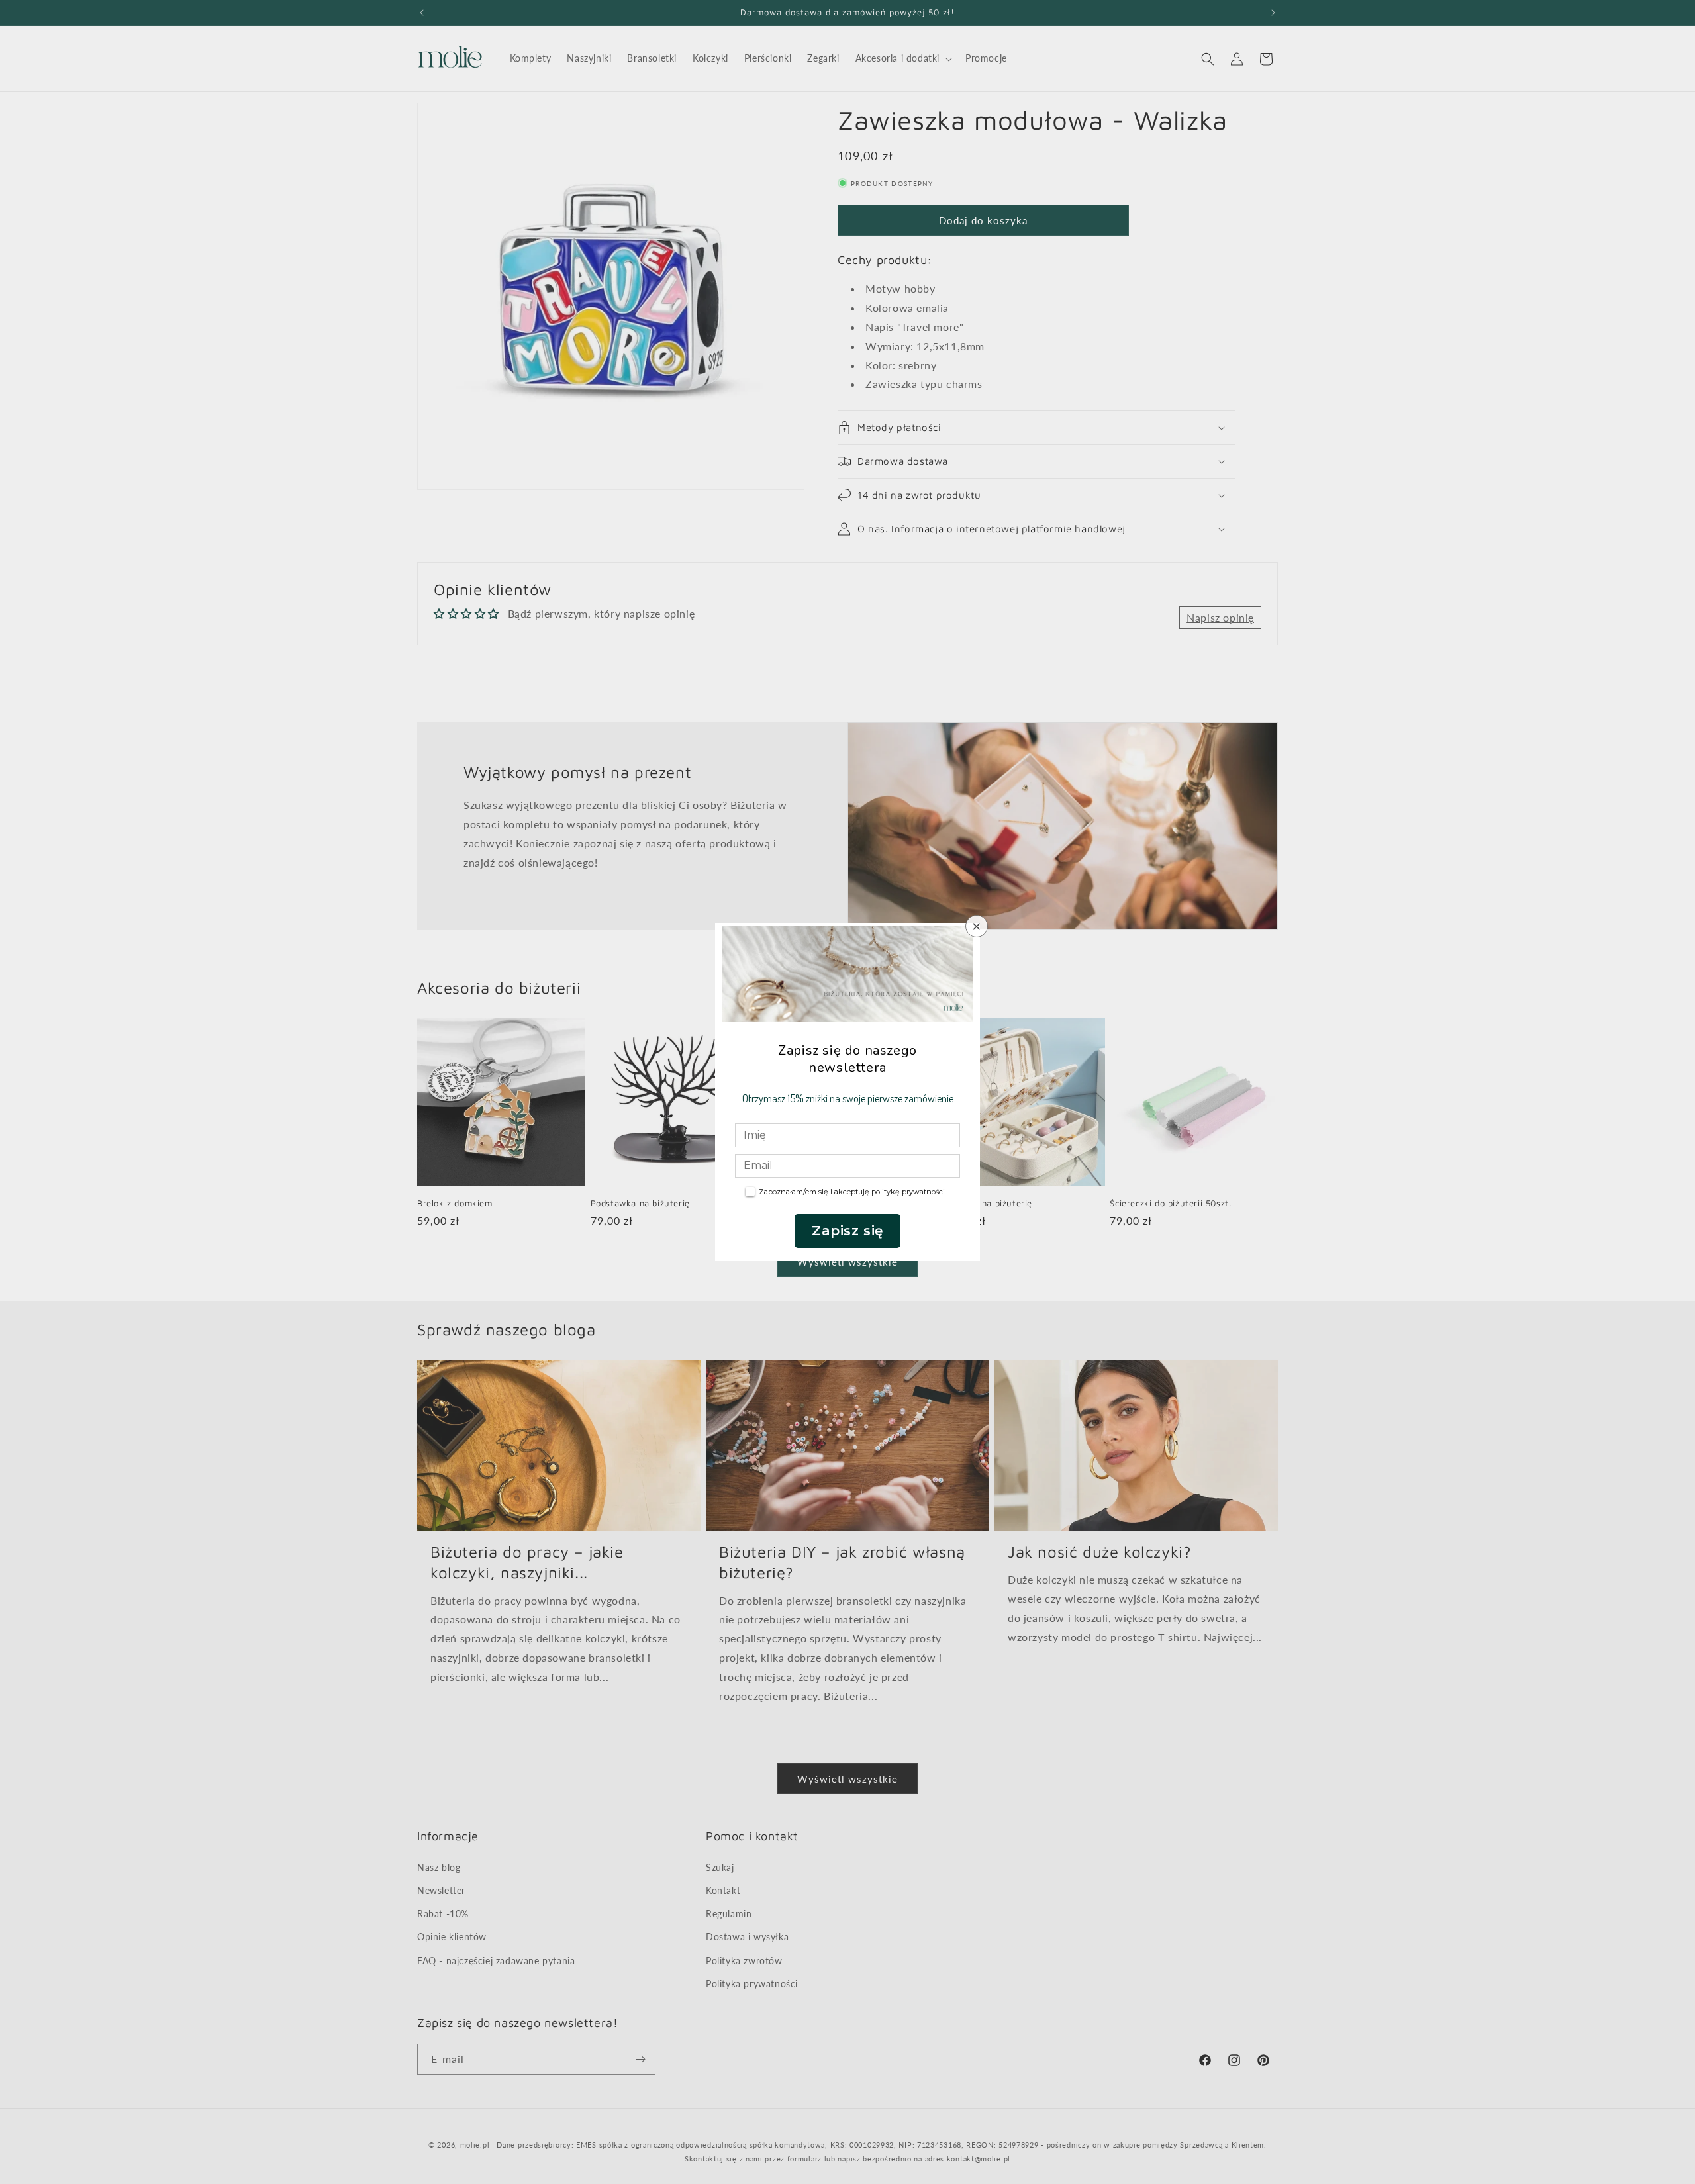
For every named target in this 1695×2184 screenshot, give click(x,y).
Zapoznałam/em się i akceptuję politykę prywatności (852, 1192)
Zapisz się (847, 1231)
